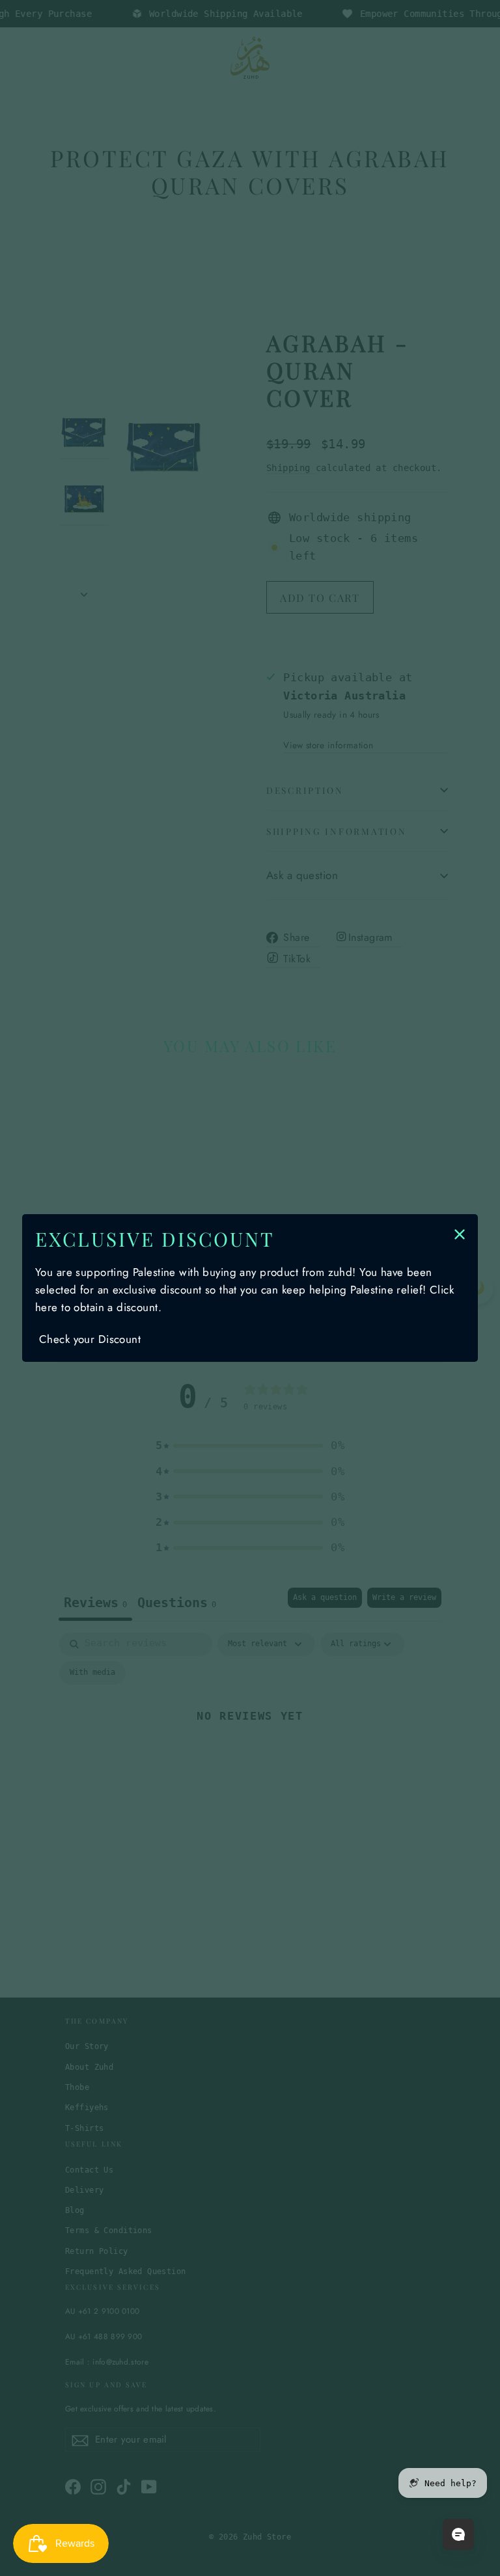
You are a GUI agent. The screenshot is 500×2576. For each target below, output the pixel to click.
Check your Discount (90, 1339)
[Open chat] (458, 2534)
